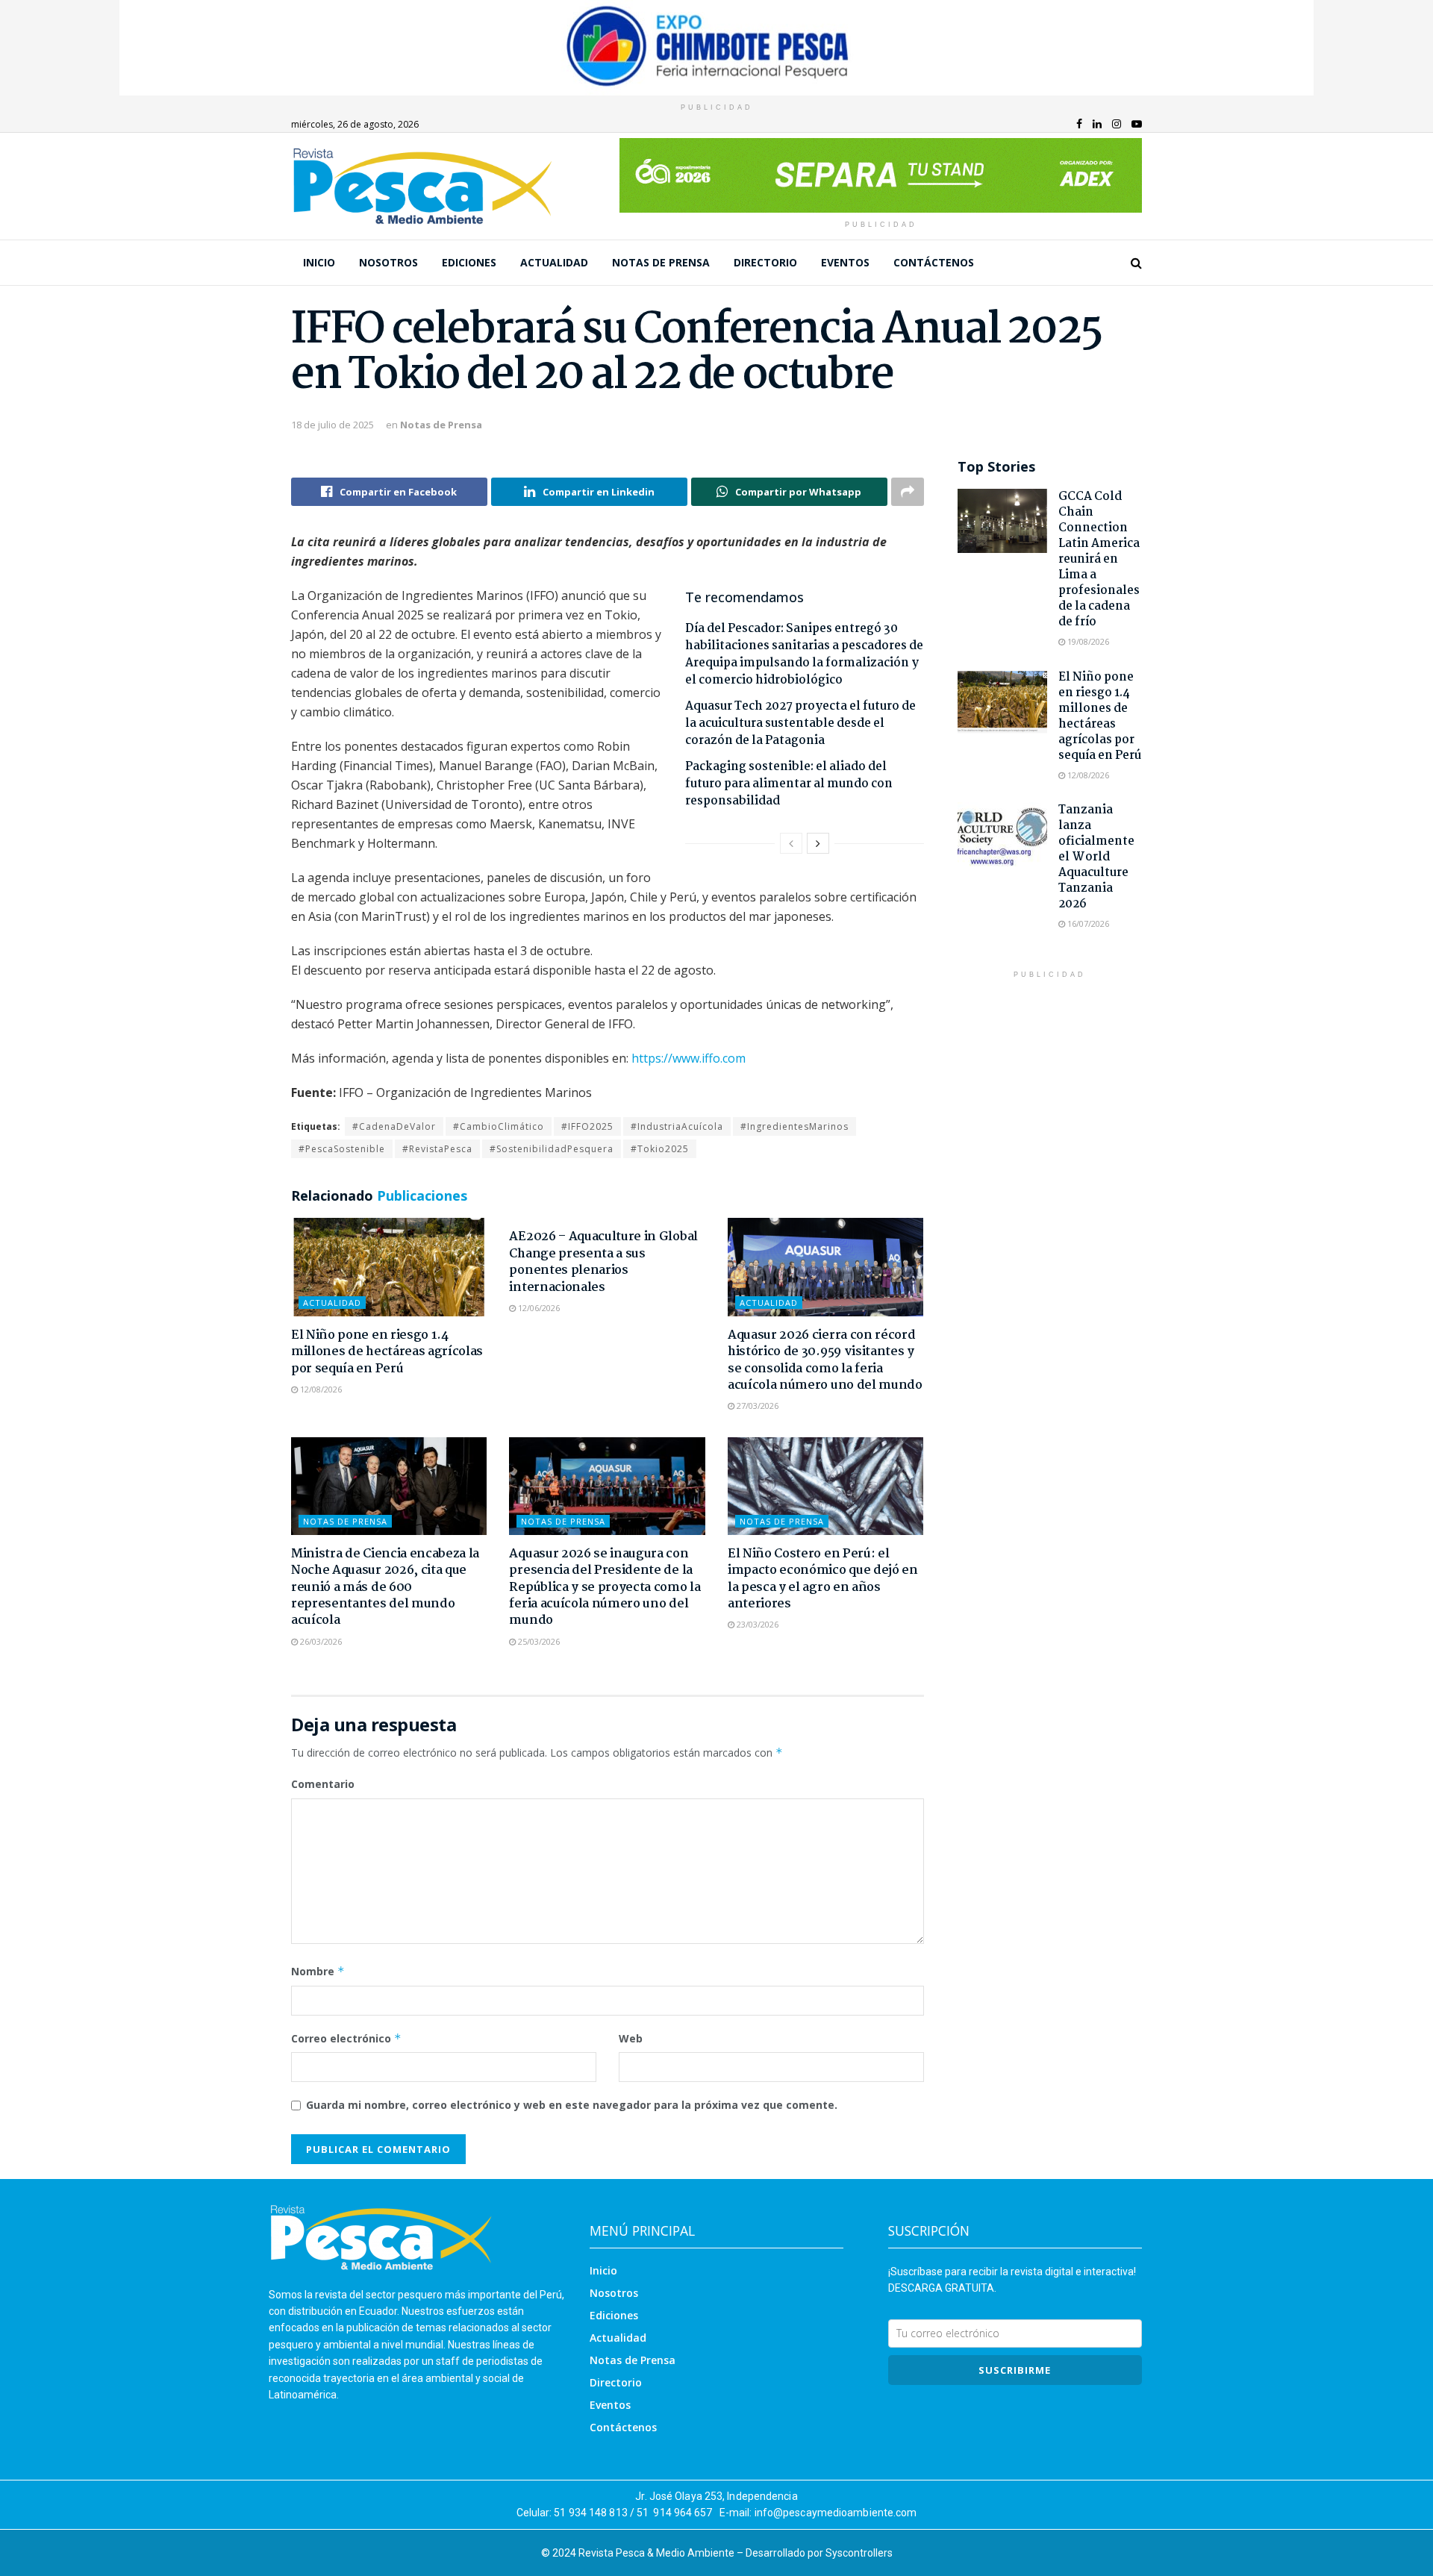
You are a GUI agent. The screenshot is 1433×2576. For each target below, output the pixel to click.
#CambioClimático (499, 1126)
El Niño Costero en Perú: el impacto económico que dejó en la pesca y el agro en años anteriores (823, 1579)
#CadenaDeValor (394, 1126)
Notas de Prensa (661, 262)
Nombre (318, 1971)
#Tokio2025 (660, 1149)
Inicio (319, 262)
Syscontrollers (859, 2553)
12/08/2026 (320, 1389)
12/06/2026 (538, 1308)
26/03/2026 (320, 1641)
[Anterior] (791, 843)
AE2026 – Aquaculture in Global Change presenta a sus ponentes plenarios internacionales (603, 1262)
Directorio (765, 262)
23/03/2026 (756, 1624)
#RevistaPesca (437, 1149)
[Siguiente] (818, 843)
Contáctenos (934, 262)
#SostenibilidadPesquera (552, 1149)
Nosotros (388, 262)
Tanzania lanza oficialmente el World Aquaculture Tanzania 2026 (1096, 857)
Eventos (845, 262)
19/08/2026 (1087, 641)
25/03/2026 (538, 1641)
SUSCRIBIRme (1015, 2370)
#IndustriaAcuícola (677, 1126)
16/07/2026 (1087, 923)
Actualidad (554, 262)
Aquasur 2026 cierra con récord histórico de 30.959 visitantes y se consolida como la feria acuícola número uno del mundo (825, 1360)
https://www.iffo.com (689, 1058)
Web (631, 2038)
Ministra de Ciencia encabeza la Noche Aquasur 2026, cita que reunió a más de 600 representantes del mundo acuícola (385, 1588)
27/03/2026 (756, 1406)
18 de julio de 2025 (333, 425)
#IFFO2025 (587, 1126)
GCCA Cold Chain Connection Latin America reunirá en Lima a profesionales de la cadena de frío (1099, 559)
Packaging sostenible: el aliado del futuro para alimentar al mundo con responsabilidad (789, 784)
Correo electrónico (346, 2038)
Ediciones (469, 262)
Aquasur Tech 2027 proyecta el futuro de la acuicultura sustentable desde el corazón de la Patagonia (800, 723)
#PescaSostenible (342, 1149)
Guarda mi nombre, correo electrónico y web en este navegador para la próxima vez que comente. (572, 2105)
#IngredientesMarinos (794, 1126)
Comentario (323, 1784)
